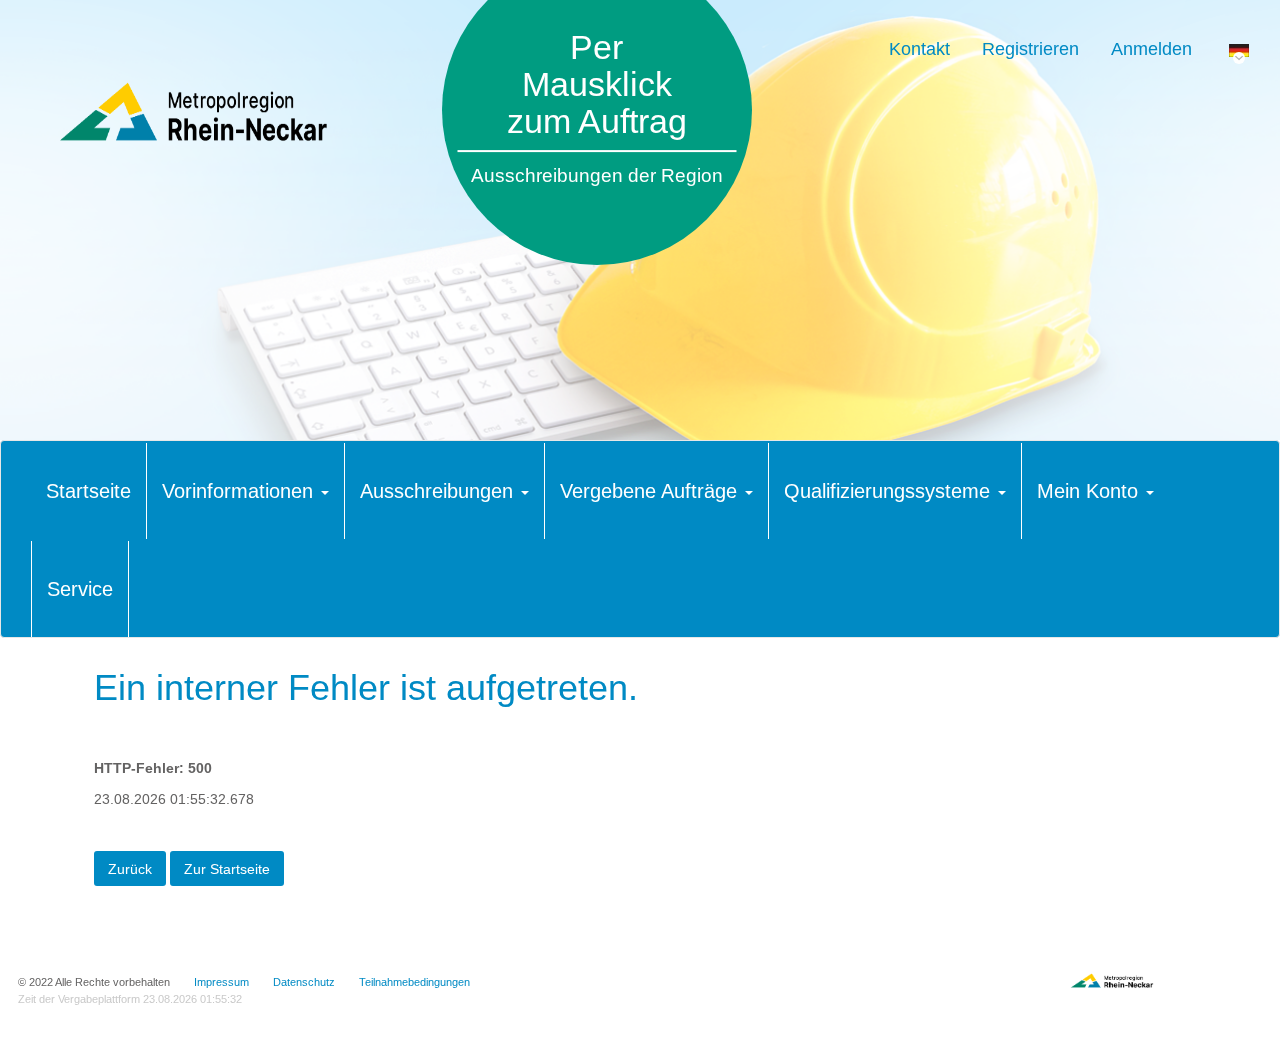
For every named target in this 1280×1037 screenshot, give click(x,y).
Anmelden (1151, 49)
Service (80, 589)
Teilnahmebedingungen (414, 982)
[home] (213, 111)
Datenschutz (304, 982)
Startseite (88, 491)
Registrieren (1030, 49)
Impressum (221, 982)
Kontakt (919, 49)
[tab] (88, 491)
